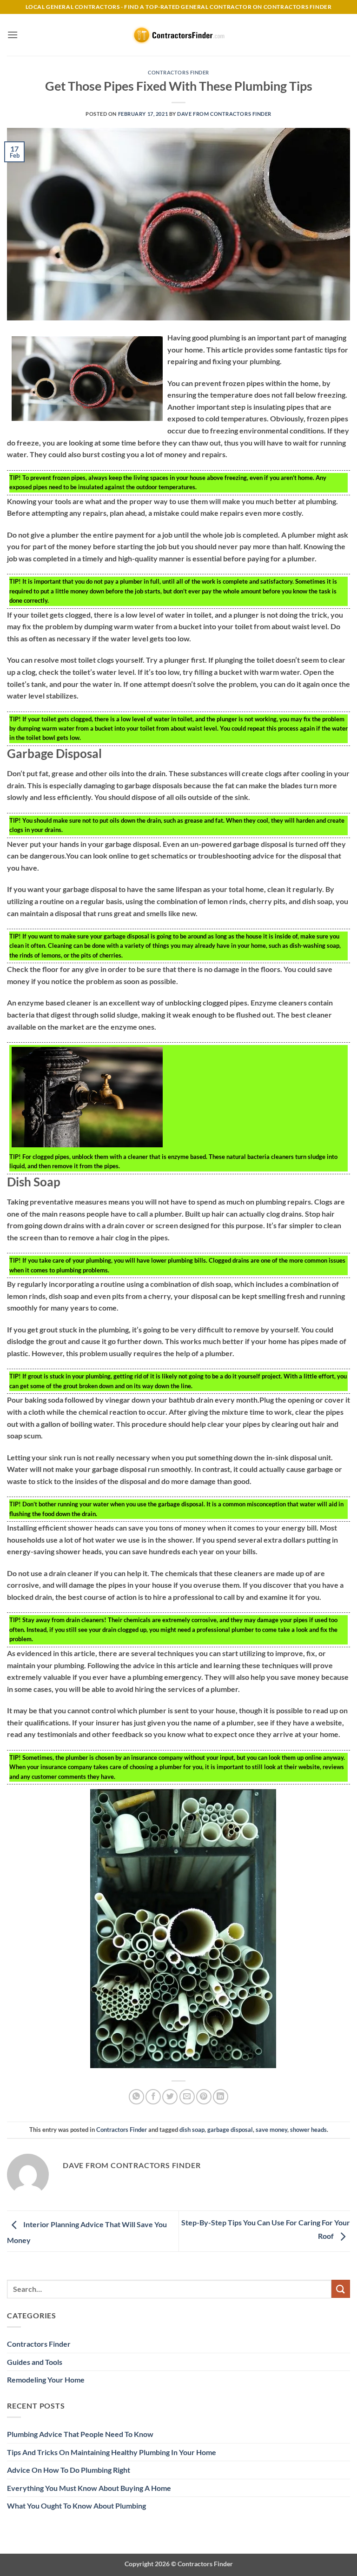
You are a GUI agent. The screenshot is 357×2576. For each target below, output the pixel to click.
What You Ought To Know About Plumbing (76, 2506)
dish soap (192, 2130)
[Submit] (341, 2289)
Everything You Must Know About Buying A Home (89, 2488)
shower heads (308, 2130)
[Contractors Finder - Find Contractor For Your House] (178, 35)
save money (271, 2130)
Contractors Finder (178, 72)
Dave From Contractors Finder (224, 114)
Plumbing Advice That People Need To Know (80, 2434)
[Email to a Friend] (187, 2097)
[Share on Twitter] (170, 2097)
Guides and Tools (35, 2362)
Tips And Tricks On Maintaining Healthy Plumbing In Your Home (112, 2452)
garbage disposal (230, 2130)
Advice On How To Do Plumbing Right (69, 2470)
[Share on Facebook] (153, 2097)
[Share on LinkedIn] (221, 2097)
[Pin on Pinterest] (204, 2097)
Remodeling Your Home (46, 2380)
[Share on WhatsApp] (136, 2097)
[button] (13, 35)
